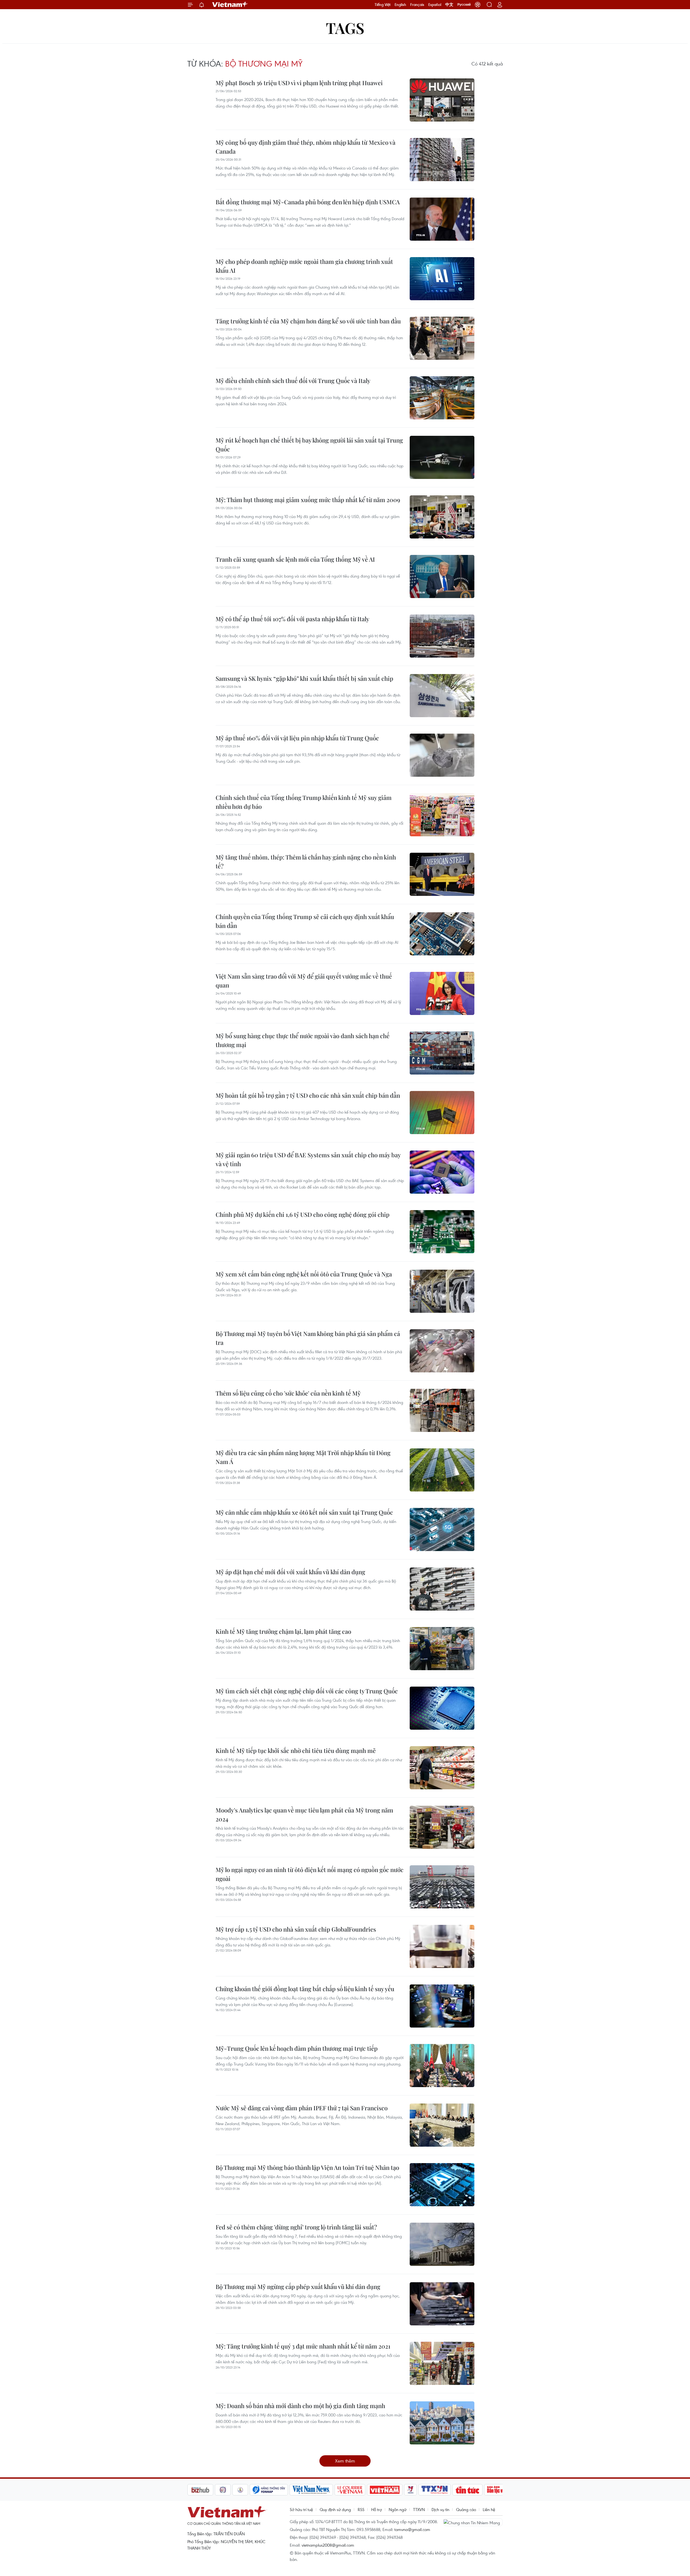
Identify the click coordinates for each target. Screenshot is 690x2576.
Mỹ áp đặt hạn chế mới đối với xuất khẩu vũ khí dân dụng (290, 1572)
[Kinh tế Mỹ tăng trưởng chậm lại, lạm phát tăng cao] (442, 1649)
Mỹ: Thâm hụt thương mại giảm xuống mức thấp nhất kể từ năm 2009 (308, 500)
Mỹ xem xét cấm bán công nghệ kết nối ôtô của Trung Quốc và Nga (304, 1274)
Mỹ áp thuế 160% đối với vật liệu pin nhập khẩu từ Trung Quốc (297, 738)
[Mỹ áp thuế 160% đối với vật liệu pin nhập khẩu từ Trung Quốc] (442, 755)
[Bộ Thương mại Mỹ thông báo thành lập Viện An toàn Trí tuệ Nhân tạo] (442, 2185)
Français (417, 5)
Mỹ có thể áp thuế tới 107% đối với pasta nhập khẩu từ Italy (292, 619)
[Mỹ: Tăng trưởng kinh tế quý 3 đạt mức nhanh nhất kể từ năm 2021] (442, 2363)
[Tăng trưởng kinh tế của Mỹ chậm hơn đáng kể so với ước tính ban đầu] (442, 338)
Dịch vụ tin (440, 2509)
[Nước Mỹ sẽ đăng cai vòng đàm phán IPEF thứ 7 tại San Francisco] (442, 2125)
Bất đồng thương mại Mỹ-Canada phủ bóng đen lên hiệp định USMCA (308, 202)
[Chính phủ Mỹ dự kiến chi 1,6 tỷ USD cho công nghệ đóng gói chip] (442, 1232)
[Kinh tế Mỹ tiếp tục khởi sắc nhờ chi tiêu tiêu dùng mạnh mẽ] (442, 1768)
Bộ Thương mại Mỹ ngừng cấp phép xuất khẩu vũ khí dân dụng (298, 2287)
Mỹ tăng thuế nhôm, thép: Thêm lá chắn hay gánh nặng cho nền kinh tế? (306, 861)
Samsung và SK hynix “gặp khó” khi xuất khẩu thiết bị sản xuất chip (304, 678)
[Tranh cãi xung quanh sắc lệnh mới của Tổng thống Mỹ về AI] (442, 576)
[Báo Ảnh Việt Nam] (340, 2490)
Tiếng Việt (383, 5)
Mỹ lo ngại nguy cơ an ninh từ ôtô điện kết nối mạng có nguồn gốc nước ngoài (310, 1874)
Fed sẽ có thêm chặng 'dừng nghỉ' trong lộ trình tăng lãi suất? (296, 2227)
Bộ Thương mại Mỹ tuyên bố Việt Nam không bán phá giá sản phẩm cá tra (308, 1338)
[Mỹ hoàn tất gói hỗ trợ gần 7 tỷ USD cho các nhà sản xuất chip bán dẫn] (442, 1113)
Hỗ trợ (377, 2509)
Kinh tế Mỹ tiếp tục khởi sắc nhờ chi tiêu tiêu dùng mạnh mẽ (296, 1750)
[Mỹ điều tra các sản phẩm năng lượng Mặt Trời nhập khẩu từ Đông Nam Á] (442, 1470)
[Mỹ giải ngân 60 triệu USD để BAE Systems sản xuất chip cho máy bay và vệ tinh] (442, 1172)
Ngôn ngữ (398, 2509)
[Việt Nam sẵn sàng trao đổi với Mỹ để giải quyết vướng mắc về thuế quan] (442, 993)
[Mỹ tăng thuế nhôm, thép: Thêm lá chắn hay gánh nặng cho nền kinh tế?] (442, 874)
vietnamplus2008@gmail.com (328, 2545)
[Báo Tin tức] (422, 2490)
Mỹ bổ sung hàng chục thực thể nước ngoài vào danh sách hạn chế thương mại (303, 1040)
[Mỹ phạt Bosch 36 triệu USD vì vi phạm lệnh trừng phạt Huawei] (442, 100)
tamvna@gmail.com (412, 2529)
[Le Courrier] (305, 2490)
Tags (345, 28)
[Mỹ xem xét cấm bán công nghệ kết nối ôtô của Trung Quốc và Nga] (442, 1291)
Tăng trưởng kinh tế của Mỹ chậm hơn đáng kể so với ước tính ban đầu (308, 321)
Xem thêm (345, 2461)
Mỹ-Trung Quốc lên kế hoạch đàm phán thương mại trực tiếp (297, 2048)
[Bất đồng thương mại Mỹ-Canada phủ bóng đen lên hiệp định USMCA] (442, 219)
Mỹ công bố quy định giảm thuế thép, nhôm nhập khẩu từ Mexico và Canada (306, 147)
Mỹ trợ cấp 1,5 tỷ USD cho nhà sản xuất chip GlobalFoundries (296, 1929)
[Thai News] (195, 2490)
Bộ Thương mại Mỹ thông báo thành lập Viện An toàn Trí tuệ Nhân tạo (307, 2167)
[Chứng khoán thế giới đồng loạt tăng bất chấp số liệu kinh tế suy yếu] (442, 2006)
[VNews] (365, 2490)
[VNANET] (389, 2490)
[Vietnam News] (266, 2490)
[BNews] (489, 2490)
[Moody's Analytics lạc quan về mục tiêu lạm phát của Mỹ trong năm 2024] (442, 1827)
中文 (449, 5)
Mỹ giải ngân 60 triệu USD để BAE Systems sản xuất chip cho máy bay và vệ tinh (308, 1159)
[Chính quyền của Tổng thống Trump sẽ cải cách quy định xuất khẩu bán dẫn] (442, 934)
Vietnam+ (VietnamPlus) (230, 5)
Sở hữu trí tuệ (301, 2509)
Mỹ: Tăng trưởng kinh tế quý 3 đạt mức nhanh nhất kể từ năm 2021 (303, 2346)
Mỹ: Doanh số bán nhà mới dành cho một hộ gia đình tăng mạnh (300, 2406)
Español (435, 5)
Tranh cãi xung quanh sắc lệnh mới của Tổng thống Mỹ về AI (295, 559)
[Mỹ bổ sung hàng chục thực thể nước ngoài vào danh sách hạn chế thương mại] (442, 1053)
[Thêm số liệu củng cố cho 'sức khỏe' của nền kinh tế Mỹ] (442, 1410)
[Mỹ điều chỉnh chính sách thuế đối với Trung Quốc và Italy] (442, 398)
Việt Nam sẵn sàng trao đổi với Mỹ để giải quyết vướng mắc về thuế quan (304, 981)
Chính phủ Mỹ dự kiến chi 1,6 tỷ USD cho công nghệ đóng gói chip (303, 1214)
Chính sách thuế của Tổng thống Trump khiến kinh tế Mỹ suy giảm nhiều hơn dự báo (304, 802)
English (400, 5)
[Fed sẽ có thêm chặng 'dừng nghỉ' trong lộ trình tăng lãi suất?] (442, 2244)
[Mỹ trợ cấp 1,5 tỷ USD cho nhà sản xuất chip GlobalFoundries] (442, 1946)
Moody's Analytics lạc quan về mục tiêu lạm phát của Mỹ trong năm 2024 (304, 1814)
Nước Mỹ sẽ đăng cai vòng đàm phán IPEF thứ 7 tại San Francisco (302, 2108)
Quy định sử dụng (335, 2509)
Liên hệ (489, 2509)
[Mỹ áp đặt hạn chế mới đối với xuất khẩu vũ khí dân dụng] (442, 1589)
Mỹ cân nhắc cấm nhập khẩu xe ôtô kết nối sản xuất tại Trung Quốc (304, 1512)
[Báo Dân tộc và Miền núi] (459, 2490)
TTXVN (419, 2509)
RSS (361, 2509)
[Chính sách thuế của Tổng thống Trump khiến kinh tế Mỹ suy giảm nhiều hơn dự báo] (442, 815)
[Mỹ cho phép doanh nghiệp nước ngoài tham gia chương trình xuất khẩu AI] (442, 279)
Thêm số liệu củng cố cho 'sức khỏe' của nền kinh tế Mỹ (288, 1393)
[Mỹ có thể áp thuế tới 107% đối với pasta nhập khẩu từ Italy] (442, 636)
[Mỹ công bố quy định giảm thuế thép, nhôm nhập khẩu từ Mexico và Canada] (442, 160)
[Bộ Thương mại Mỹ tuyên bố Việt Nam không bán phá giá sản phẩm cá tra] (442, 1351)
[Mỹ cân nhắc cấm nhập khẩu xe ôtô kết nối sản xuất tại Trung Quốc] (442, 1529)
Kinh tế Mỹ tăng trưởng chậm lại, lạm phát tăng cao (283, 1631)
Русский (464, 5)
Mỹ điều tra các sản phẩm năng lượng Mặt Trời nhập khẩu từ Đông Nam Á (303, 1457)
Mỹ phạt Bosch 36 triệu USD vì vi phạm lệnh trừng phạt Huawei (299, 83)
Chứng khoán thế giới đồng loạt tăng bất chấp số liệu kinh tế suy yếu (305, 1989)
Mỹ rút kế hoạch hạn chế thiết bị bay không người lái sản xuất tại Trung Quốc (309, 445)
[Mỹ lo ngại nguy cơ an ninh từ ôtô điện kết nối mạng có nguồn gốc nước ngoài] (442, 1887)
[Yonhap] (224, 2490)
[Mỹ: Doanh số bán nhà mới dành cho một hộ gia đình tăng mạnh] (442, 2423)
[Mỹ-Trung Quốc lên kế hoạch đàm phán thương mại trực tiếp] (442, 2066)
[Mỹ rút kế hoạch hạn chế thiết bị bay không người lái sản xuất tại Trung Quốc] (442, 457)
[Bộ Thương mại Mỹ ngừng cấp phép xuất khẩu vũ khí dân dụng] (442, 2304)
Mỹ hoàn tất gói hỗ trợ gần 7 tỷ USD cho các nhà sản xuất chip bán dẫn (308, 1095)
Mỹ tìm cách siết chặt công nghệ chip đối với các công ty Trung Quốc (307, 1691)
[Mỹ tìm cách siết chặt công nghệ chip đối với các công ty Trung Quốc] (442, 1708)
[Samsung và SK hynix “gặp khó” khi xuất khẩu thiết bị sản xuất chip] (442, 696)
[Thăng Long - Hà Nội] (478, 5)
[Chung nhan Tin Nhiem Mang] (473, 2522)
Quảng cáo (466, 2509)
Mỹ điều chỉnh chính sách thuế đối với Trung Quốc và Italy (293, 381)
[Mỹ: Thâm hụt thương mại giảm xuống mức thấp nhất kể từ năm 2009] (442, 517)
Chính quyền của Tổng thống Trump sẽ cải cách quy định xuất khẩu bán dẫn (305, 921)
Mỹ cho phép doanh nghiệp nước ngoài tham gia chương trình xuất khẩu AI (304, 266)
